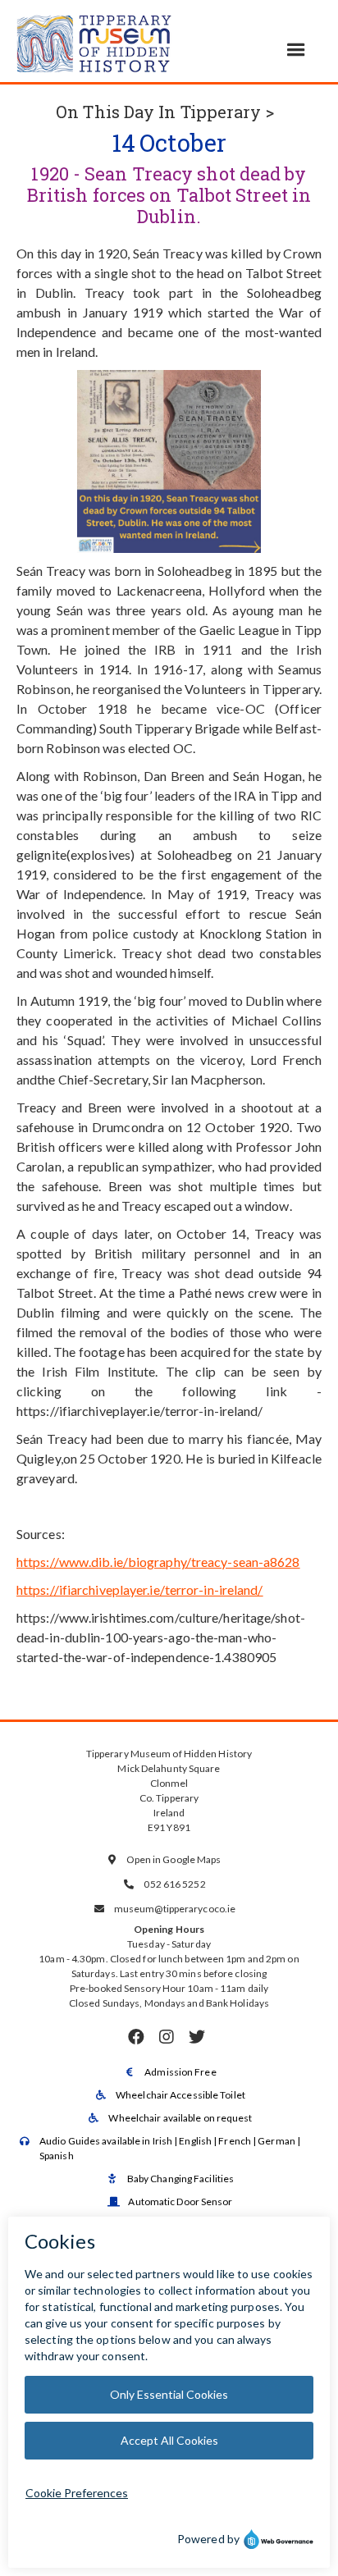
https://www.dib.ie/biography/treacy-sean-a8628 (158, 1562)
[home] (94, 41)
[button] (296, 50)
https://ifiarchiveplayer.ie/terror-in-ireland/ (140, 1589)
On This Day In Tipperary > (165, 112)
